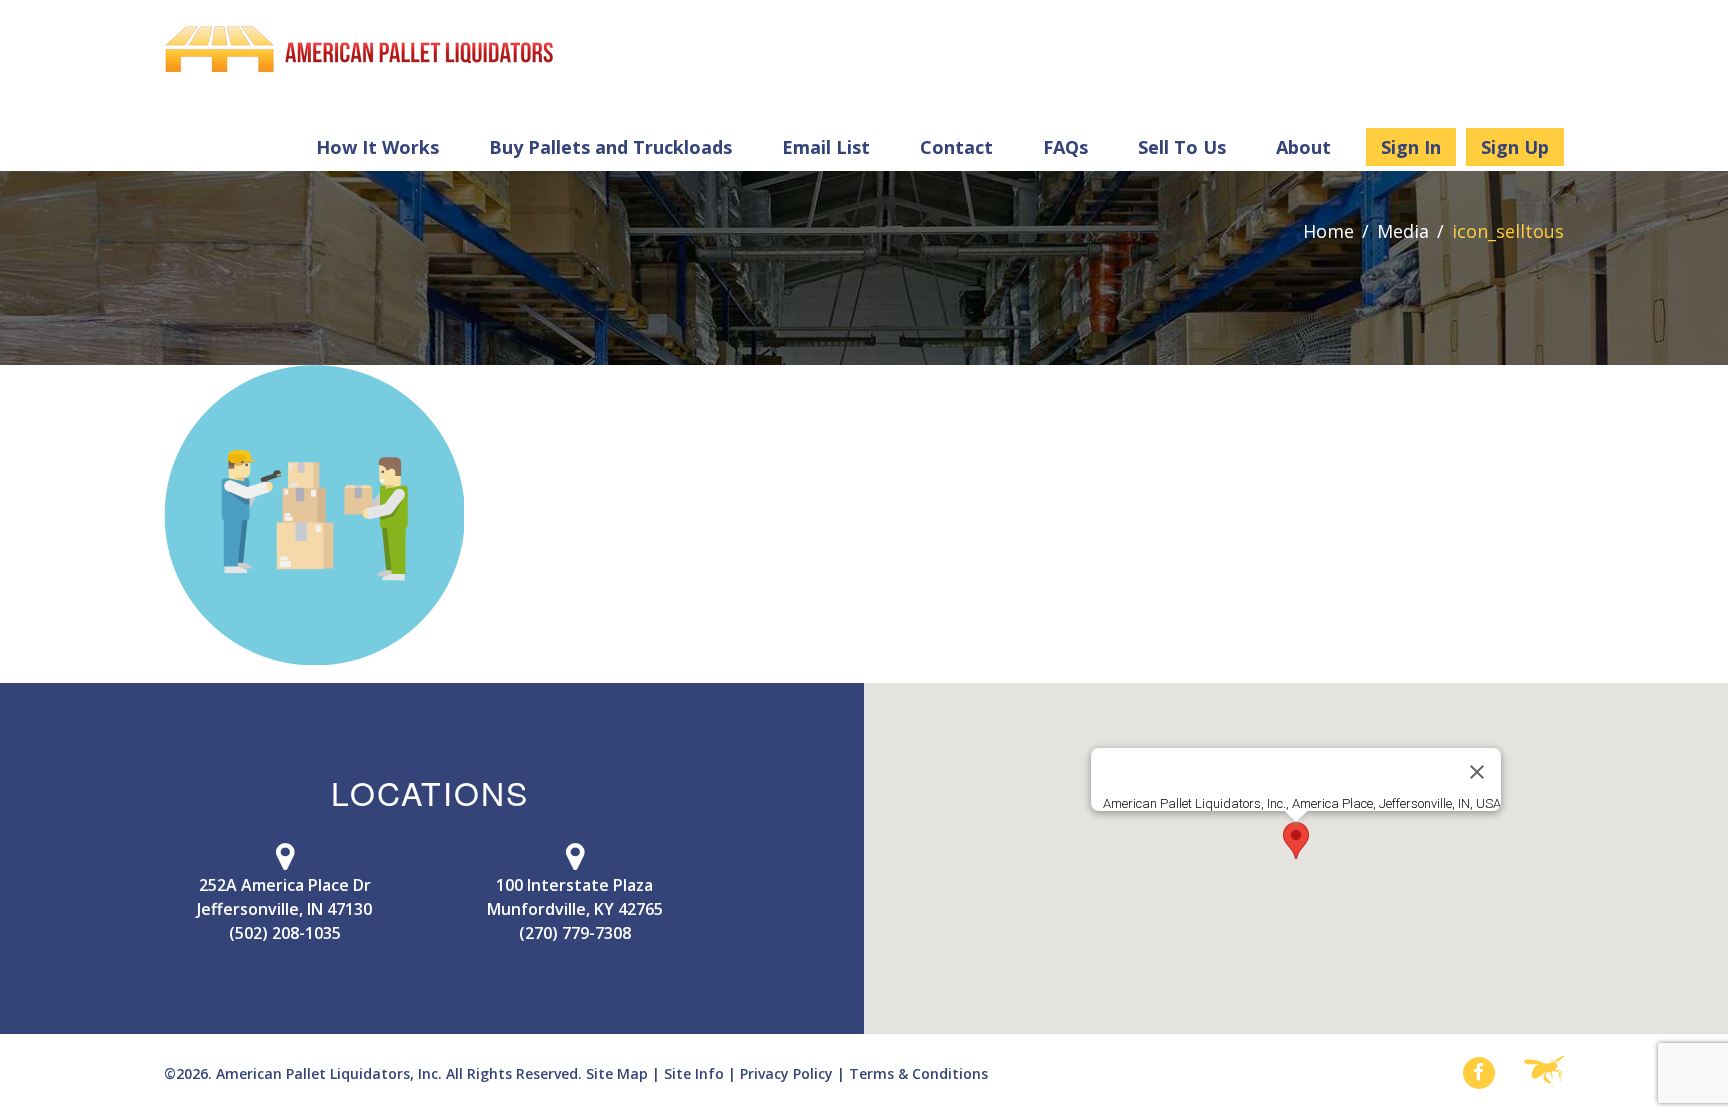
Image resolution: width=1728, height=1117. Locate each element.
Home (1328, 231)
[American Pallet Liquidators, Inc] (359, 49)
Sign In (1411, 147)
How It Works (377, 147)
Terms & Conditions (918, 1073)
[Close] (1477, 772)
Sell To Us (1182, 147)
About (1303, 147)
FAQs (1065, 147)
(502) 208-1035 (285, 933)
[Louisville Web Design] (1544, 1073)
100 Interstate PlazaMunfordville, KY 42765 (575, 897)
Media (1403, 231)
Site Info (694, 1073)
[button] (1296, 840)
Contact (956, 147)
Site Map (617, 1073)
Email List (826, 147)
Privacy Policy (786, 1073)
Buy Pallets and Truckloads (610, 147)
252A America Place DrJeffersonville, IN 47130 (284, 897)
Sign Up (1515, 147)
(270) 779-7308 (575, 933)
